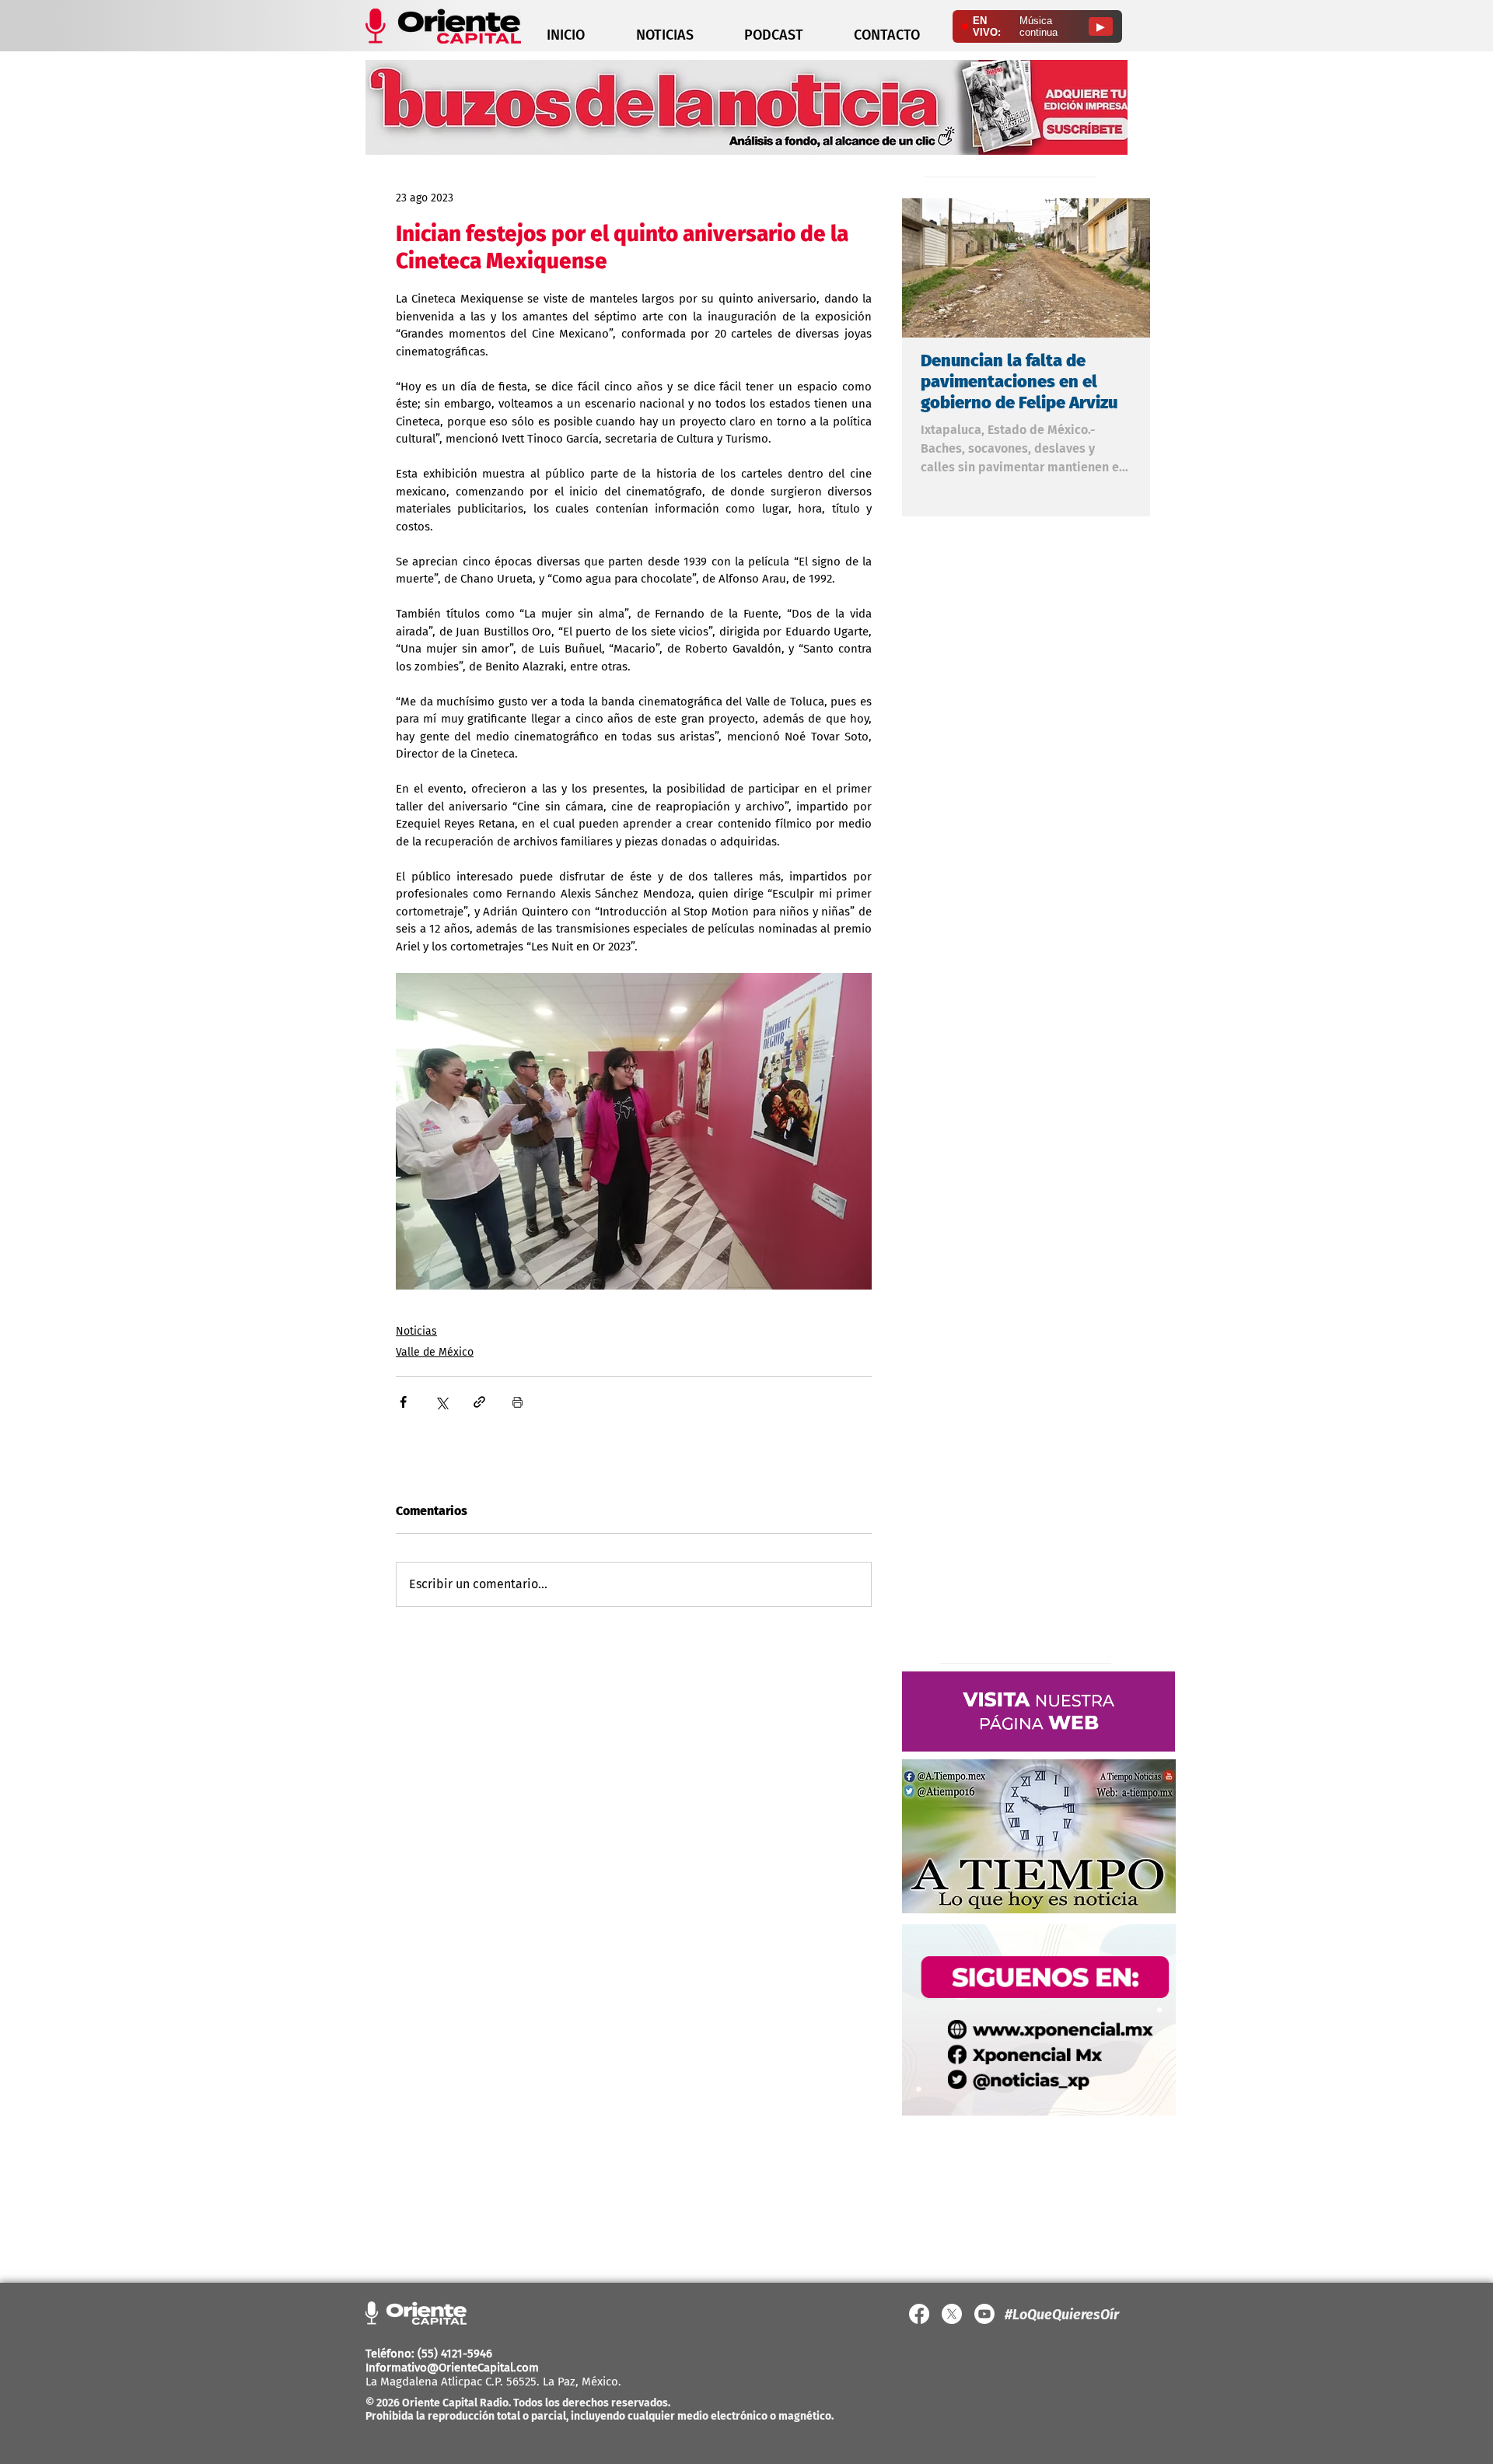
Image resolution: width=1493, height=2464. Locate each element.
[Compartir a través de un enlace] (479, 1402)
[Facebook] (919, 2314)
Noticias (416, 1331)
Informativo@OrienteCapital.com (452, 2368)
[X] (952, 2314)
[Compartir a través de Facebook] (403, 1402)
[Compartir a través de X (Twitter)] (441, 1402)
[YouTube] (984, 2314)
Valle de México (435, 1352)
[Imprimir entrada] (517, 1402)
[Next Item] (1125, 268)
